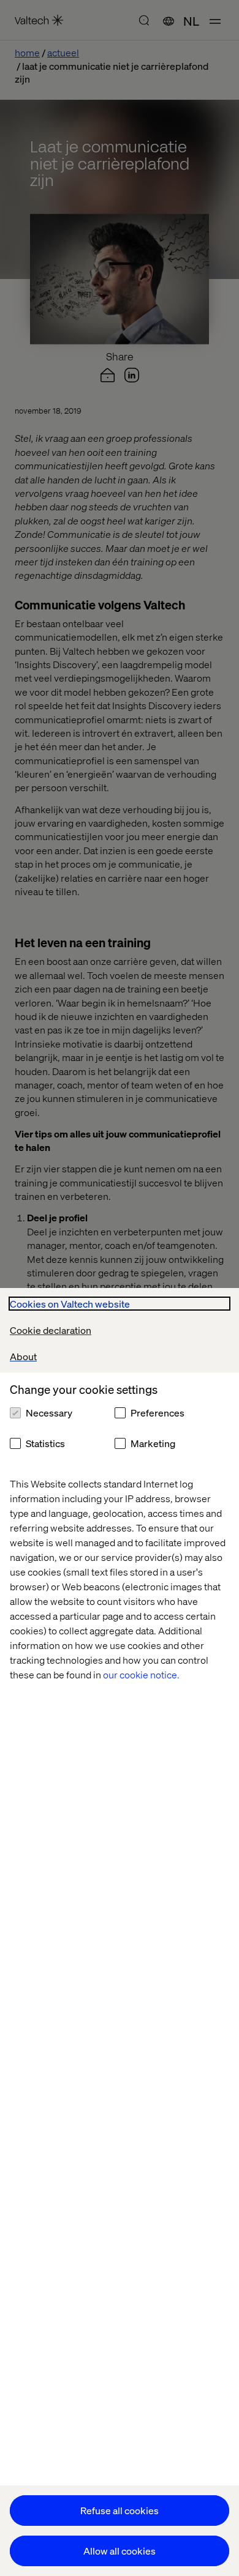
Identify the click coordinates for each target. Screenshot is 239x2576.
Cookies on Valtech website (70, 1304)
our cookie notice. (141, 1674)
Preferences (157, 1413)
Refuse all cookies (120, 2510)
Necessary (49, 1413)
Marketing (153, 1443)
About (23, 1356)
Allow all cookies (120, 2551)
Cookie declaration (51, 1330)
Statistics (45, 1443)
